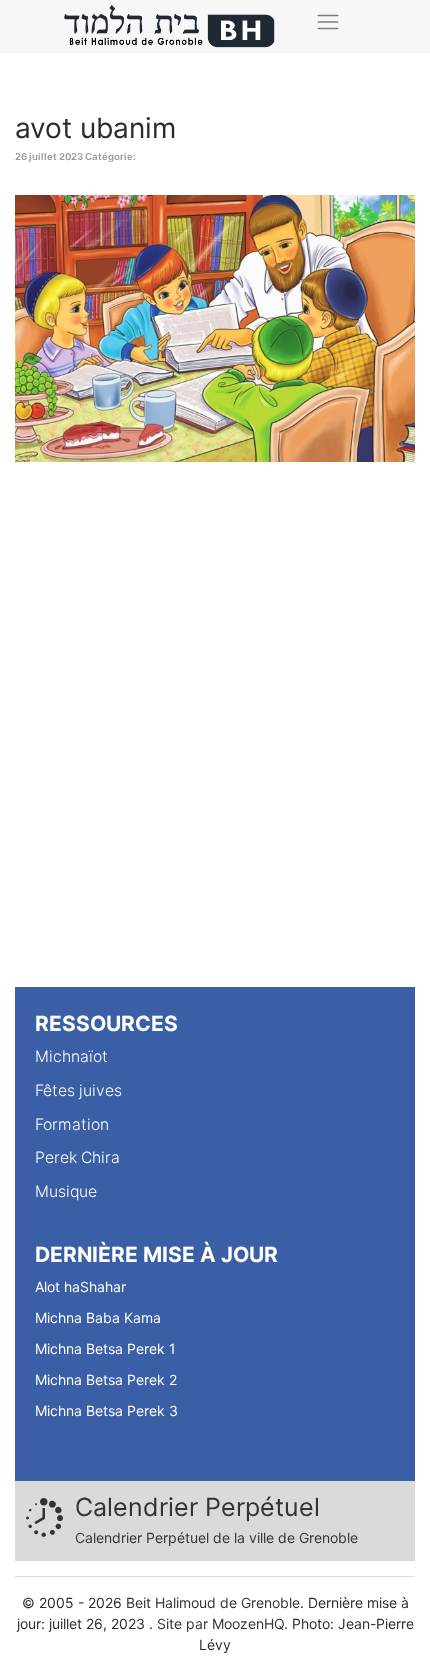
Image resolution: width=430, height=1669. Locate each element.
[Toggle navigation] (328, 21)
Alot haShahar (80, 1286)
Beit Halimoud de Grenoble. (215, 1602)
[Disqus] (215, 732)
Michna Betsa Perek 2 (106, 1379)
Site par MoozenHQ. (222, 1623)
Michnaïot (71, 1056)
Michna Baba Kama (98, 1317)
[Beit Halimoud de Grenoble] (170, 26)
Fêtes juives (78, 1090)
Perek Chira (77, 1157)
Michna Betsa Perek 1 (105, 1348)
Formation (72, 1124)
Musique (66, 1191)
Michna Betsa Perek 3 (106, 1410)
